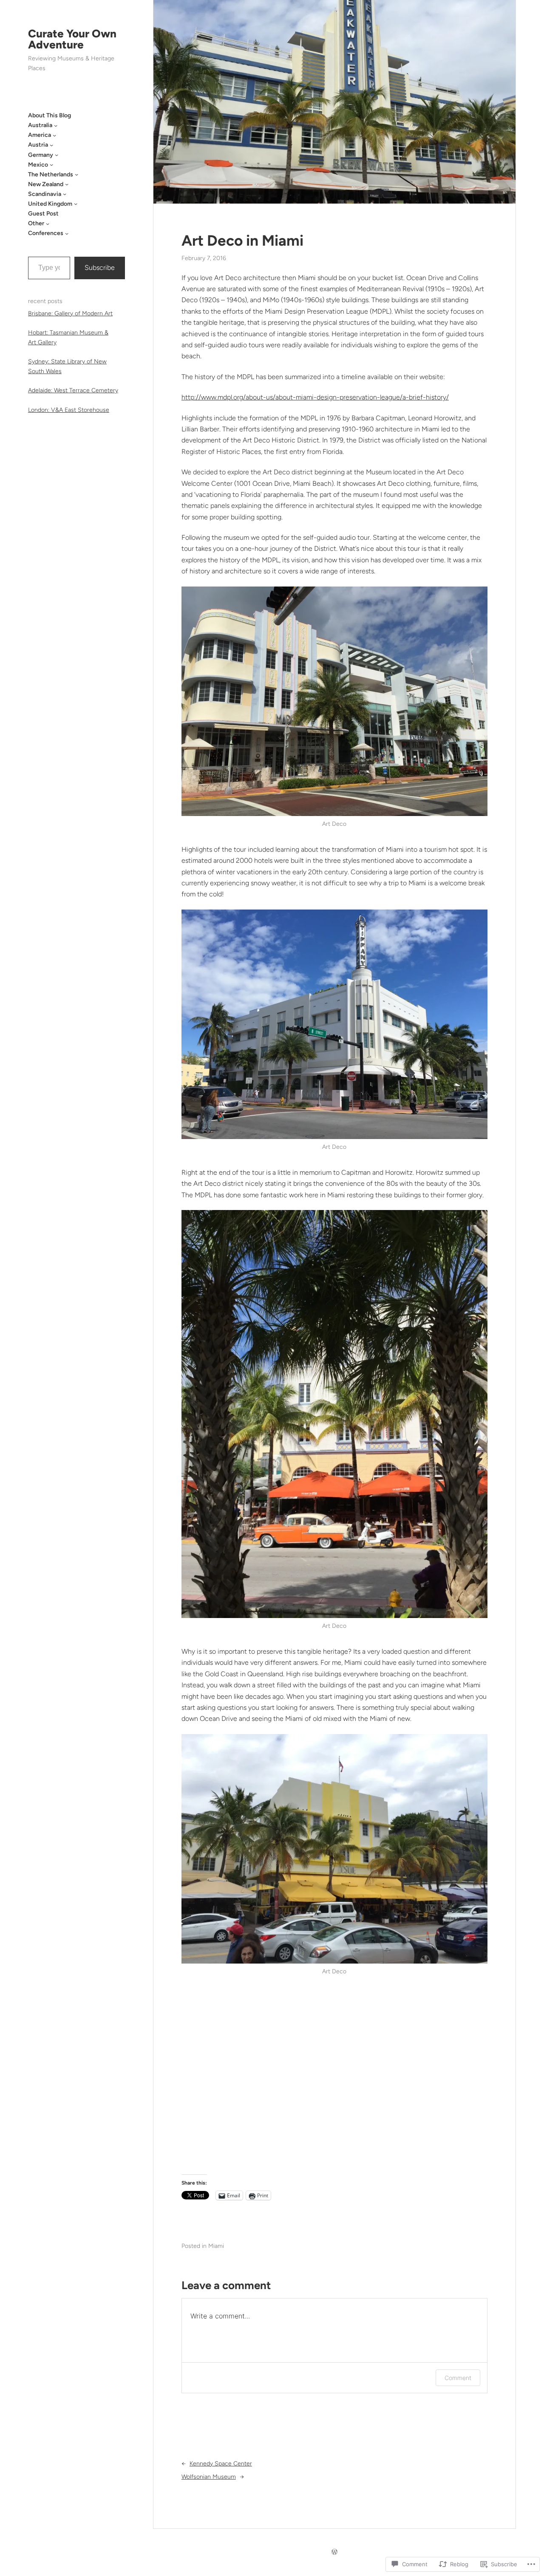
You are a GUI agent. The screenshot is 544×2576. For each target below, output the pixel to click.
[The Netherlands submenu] (76, 174)
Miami (216, 2246)
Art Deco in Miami (242, 241)
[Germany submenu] (57, 155)
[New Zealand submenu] (67, 184)
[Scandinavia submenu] (65, 194)
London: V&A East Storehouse (69, 410)
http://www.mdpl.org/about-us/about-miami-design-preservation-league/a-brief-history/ (315, 397)
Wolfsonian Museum (209, 2477)
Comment (458, 2378)
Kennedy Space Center (221, 2464)
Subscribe (100, 268)
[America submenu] (54, 135)
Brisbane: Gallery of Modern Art (70, 313)
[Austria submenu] (51, 145)
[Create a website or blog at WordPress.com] (334, 2552)
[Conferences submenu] (67, 233)
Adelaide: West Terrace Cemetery (73, 390)
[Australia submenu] (56, 125)
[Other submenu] (48, 224)
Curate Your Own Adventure (72, 39)
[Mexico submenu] (51, 164)
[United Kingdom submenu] (76, 204)
